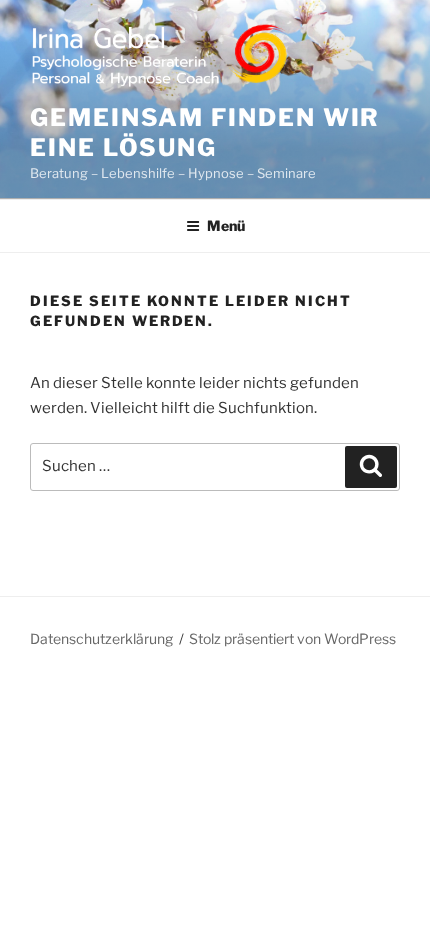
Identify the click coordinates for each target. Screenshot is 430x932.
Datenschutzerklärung (101, 638)
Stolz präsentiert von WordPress (292, 638)
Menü (226, 225)
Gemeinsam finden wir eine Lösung (205, 132)
